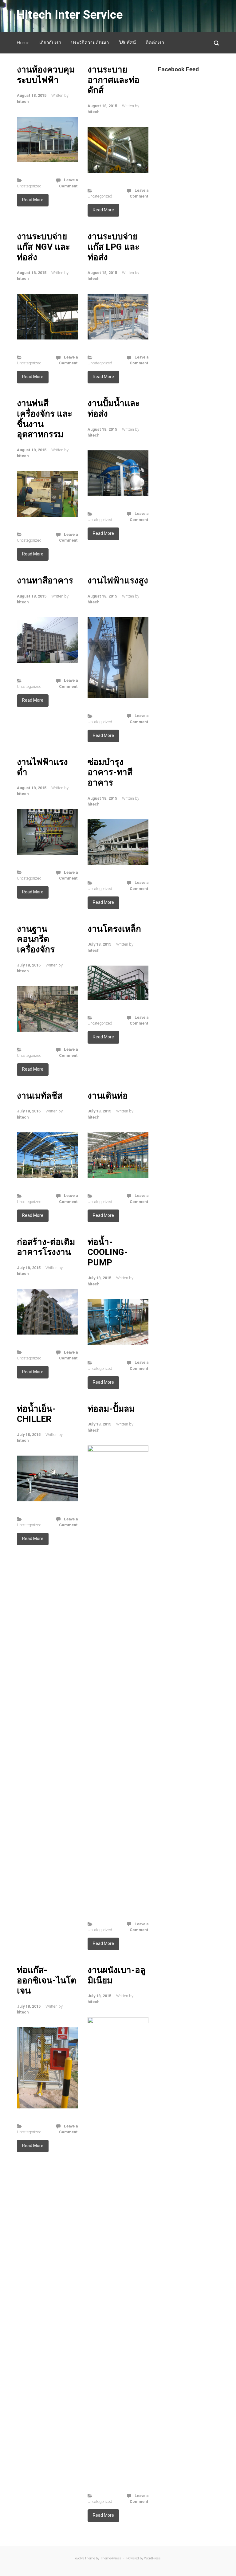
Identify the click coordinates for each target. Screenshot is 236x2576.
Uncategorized (29, 186)
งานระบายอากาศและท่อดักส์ (114, 80)
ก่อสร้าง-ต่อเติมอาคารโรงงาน (46, 1247)
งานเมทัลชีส (40, 1096)
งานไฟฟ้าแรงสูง (118, 580)
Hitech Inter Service (70, 15)
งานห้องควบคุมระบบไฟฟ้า (46, 75)
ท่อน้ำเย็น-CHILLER (36, 1414)
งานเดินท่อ (108, 1096)
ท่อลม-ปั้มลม (111, 1409)
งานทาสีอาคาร (45, 580)
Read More (33, 200)
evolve (80, 2558)
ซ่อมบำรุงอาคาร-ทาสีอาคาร (110, 772)
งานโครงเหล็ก (114, 929)
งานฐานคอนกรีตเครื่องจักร (36, 939)
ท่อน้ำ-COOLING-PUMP (108, 1252)
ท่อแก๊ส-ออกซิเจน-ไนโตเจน (47, 1980)
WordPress (152, 2558)
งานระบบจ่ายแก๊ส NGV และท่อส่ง (43, 247)
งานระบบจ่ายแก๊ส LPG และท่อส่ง (114, 247)
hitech (23, 102)
